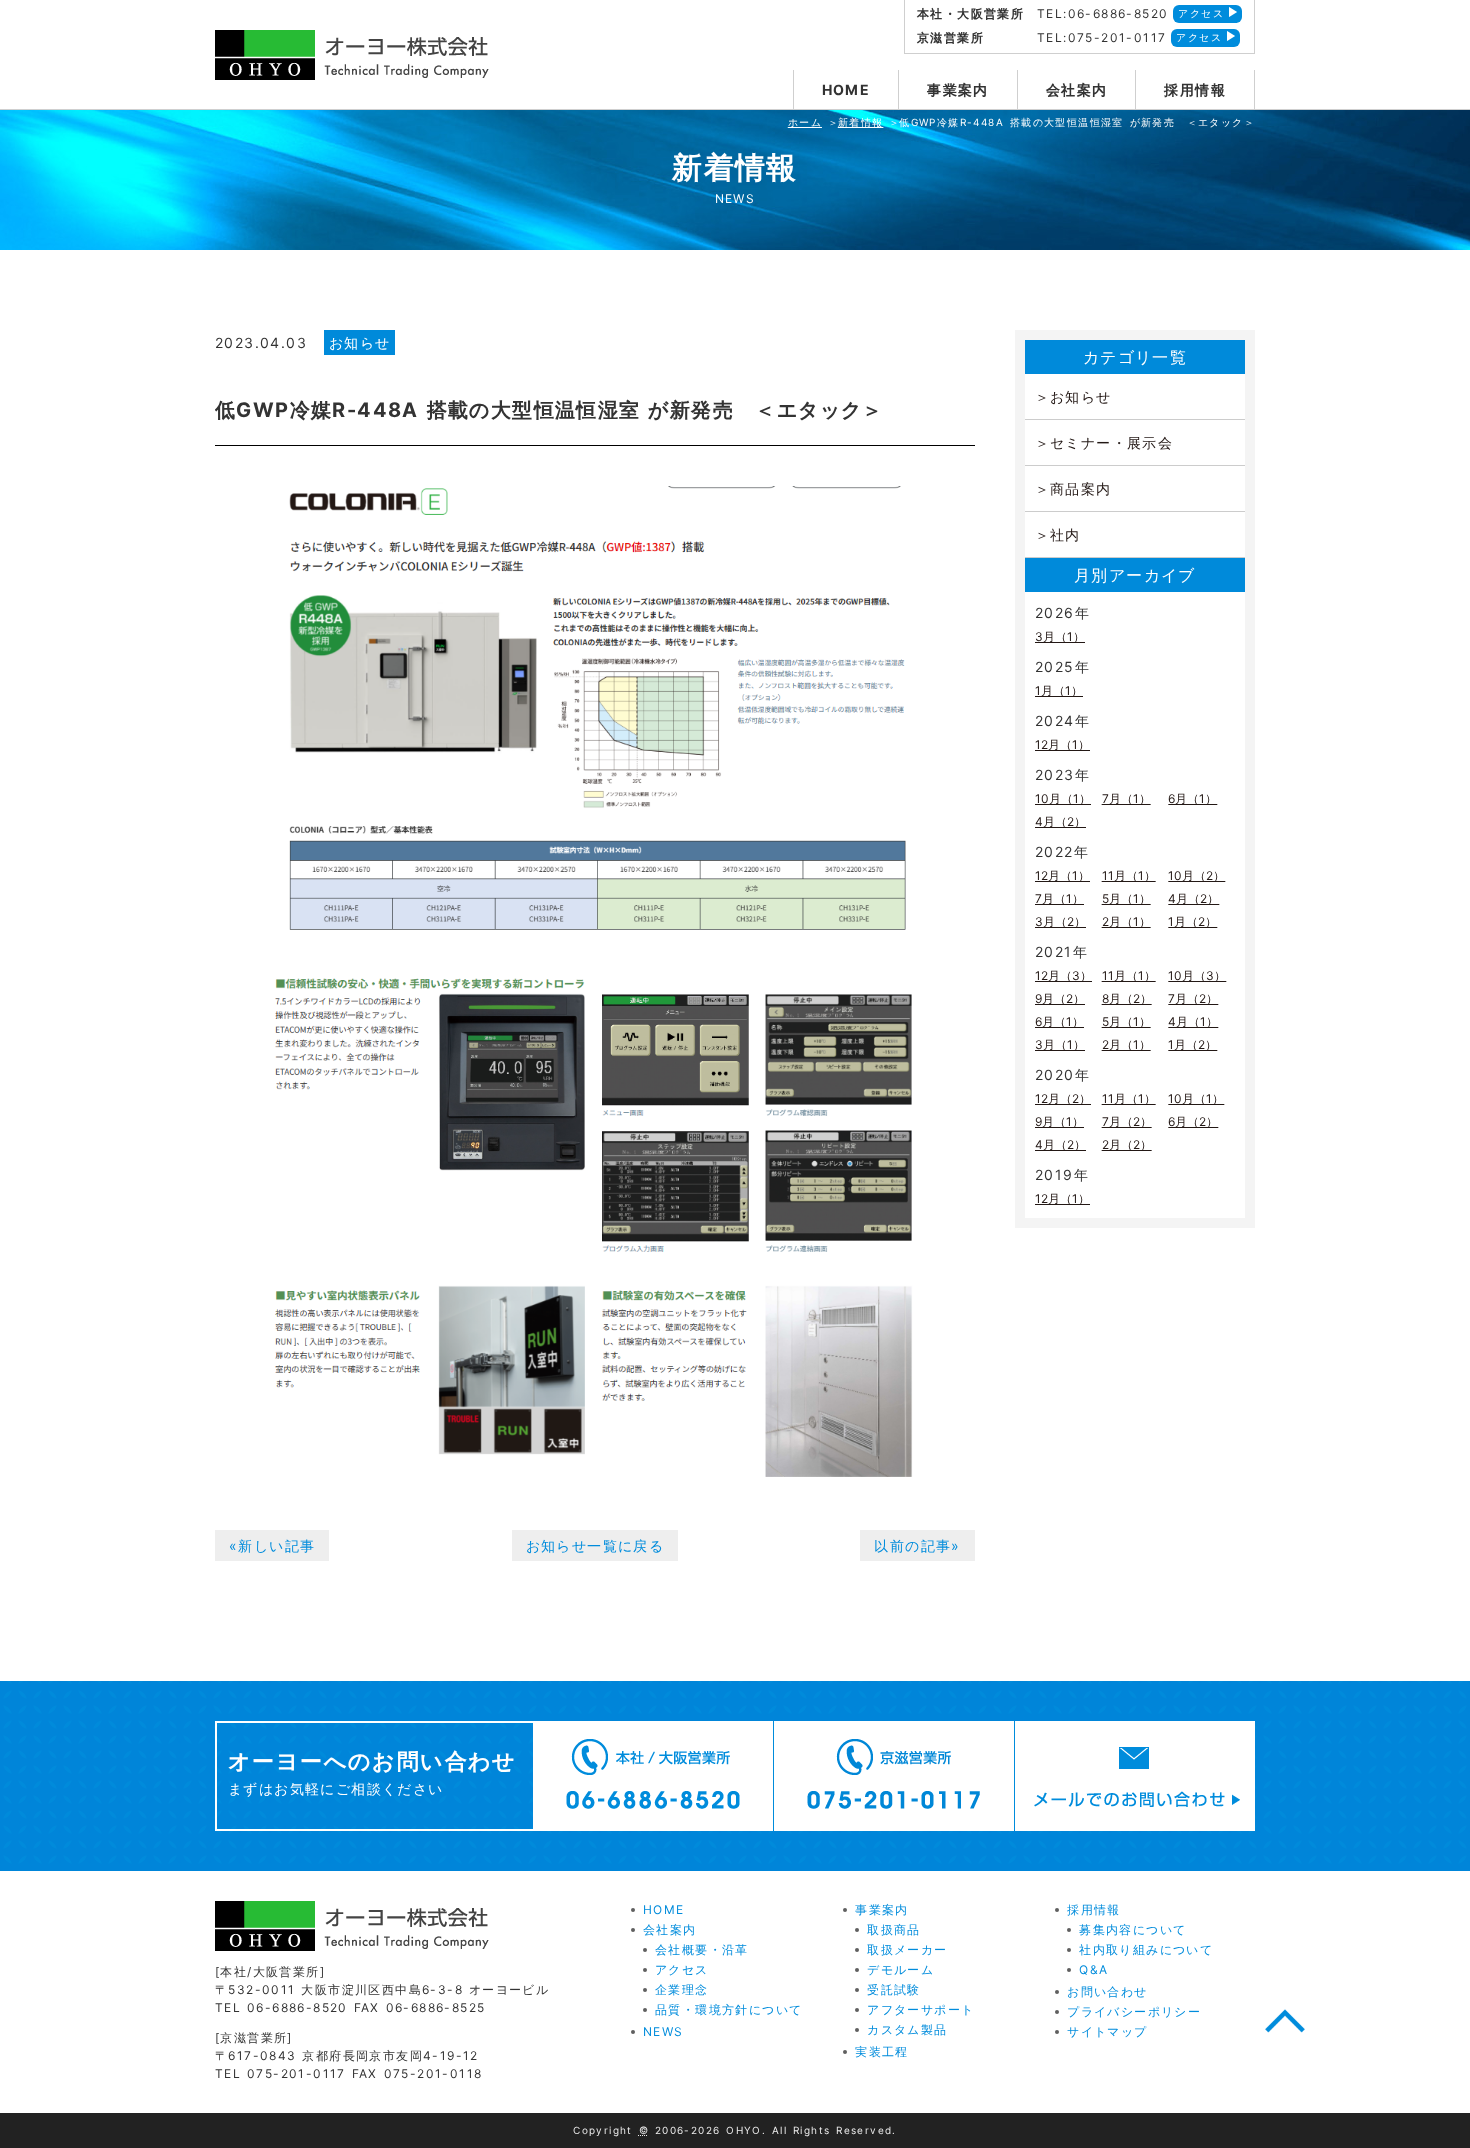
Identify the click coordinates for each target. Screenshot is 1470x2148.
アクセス (1201, 13)
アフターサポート (920, 2009)
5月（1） (1126, 898)
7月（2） (1193, 998)
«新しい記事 (272, 1545)
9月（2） (1060, 998)
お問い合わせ (1107, 1991)
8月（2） (1127, 998)
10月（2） (1196, 875)
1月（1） (1059, 690)
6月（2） (1193, 1121)
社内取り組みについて (1146, 1949)
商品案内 (1081, 488)
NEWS (663, 2031)
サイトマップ (1107, 2031)
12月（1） (1062, 744)
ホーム (805, 122)
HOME (846, 89)
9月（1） (1059, 1121)
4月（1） (1193, 1021)
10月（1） (1063, 798)
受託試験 (894, 1989)
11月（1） (1129, 875)
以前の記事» (917, 1545)
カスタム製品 (907, 2029)
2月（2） (1127, 1144)
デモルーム (900, 1969)
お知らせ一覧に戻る (595, 1545)
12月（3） (1063, 975)
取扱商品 (894, 1929)
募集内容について (1132, 1929)
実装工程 (882, 2051)
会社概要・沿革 (702, 1949)
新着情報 (861, 122)
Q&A (1093, 1969)
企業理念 (682, 1989)
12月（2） (1063, 1098)
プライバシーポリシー (1134, 2011)
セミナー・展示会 (1111, 442)
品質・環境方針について (728, 2009)
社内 (1065, 534)
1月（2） (1192, 921)
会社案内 (1077, 89)
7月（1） (1126, 798)
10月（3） (1197, 975)
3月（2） (1060, 921)
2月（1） (1126, 921)
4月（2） (1060, 821)
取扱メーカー (907, 1949)
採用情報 (1195, 89)
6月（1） (1192, 798)
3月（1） (1060, 636)
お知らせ (360, 342)
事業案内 (958, 89)
